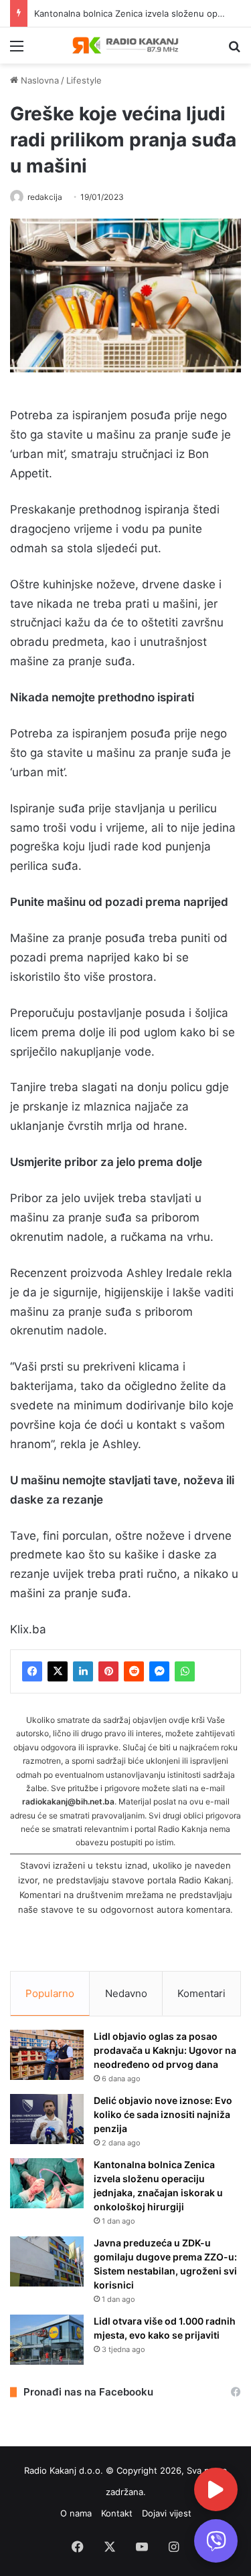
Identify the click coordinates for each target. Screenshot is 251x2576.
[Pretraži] (234, 50)
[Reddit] (134, 1671)
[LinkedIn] (83, 1671)
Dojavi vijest (167, 2513)
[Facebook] (32, 1671)
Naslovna (38, 80)
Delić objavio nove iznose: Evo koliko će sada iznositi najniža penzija (163, 2114)
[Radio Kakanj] (126, 45)
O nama (76, 2513)
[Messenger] (159, 1671)
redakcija (45, 197)
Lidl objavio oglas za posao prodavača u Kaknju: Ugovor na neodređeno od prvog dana (165, 2050)
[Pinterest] (108, 1671)
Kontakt (117, 2513)
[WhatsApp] (185, 1671)
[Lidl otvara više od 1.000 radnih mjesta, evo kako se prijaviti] (47, 2340)
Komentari (201, 1993)
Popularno (50, 1993)
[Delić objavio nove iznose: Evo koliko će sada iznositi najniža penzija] (47, 2119)
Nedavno (126, 1993)
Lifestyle (84, 80)
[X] (58, 1671)
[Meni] (17, 50)
